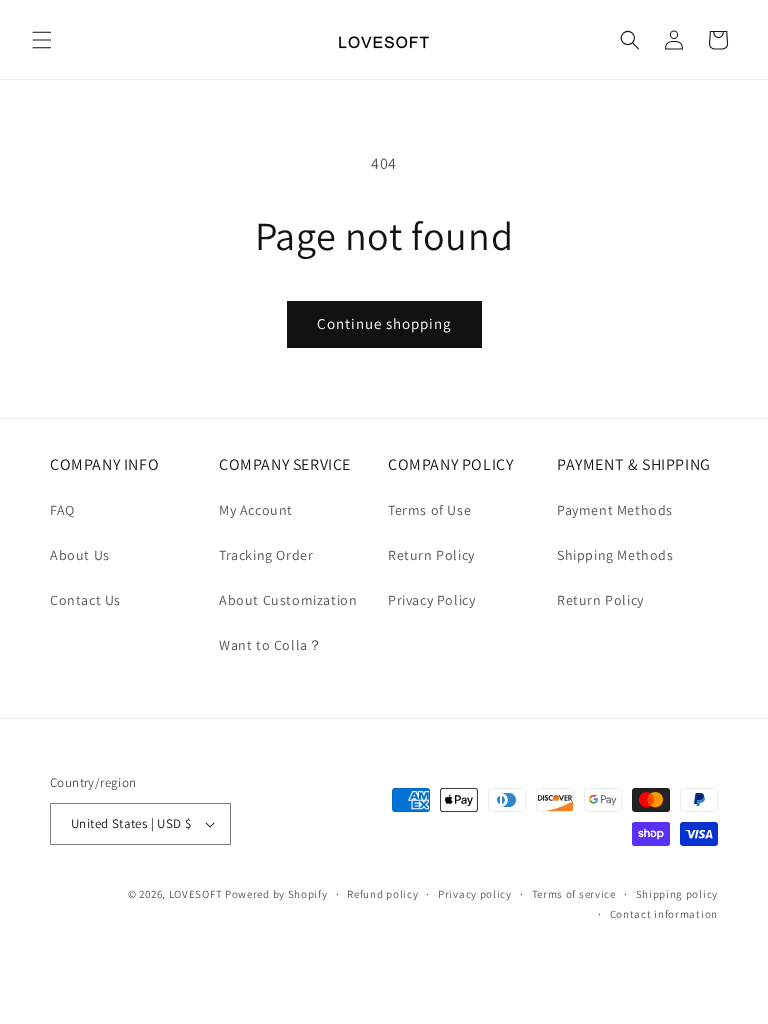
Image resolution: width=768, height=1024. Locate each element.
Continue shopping (384, 323)
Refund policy (382, 894)
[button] (42, 40)
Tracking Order (266, 555)
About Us (80, 555)
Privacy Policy (431, 600)
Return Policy (431, 555)
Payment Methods (615, 510)
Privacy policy (475, 894)
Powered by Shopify (276, 894)
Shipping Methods (615, 555)
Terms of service (574, 894)
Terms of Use (429, 510)
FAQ (62, 510)
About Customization (288, 600)
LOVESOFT (196, 894)
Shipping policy (677, 894)
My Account (256, 510)
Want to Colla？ (270, 645)
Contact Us (85, 600)
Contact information (664, 914)
